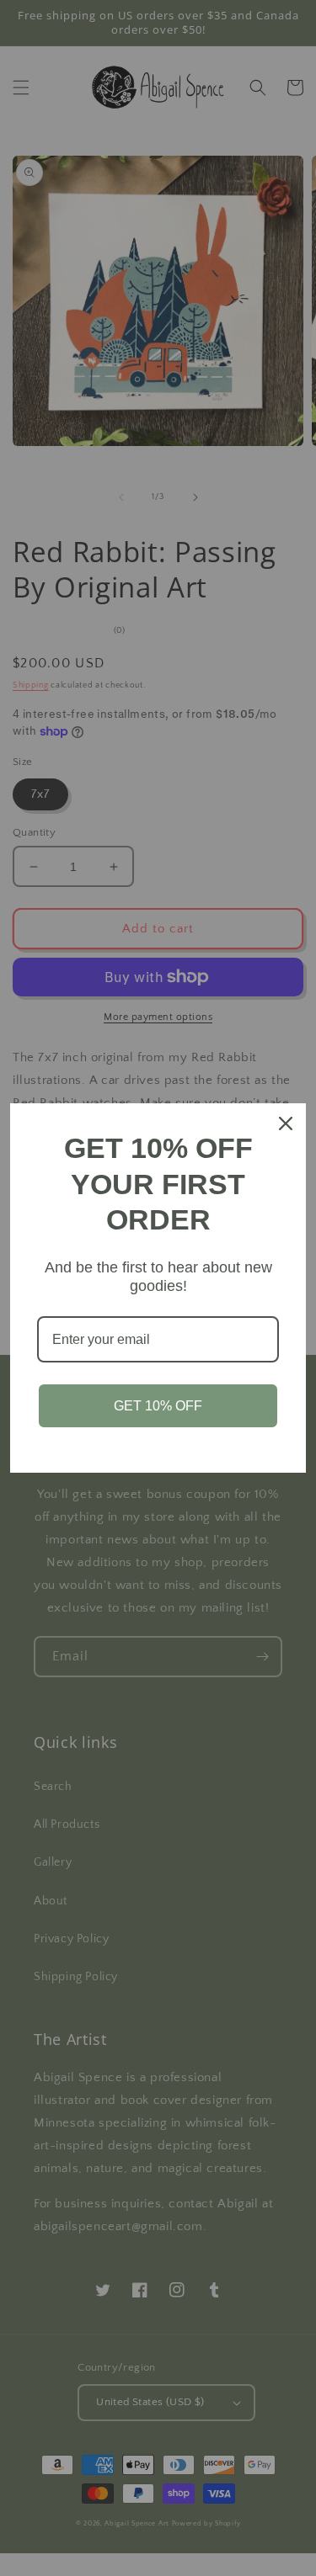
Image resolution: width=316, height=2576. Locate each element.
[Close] (286, 1123)
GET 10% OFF (158, 1406)
